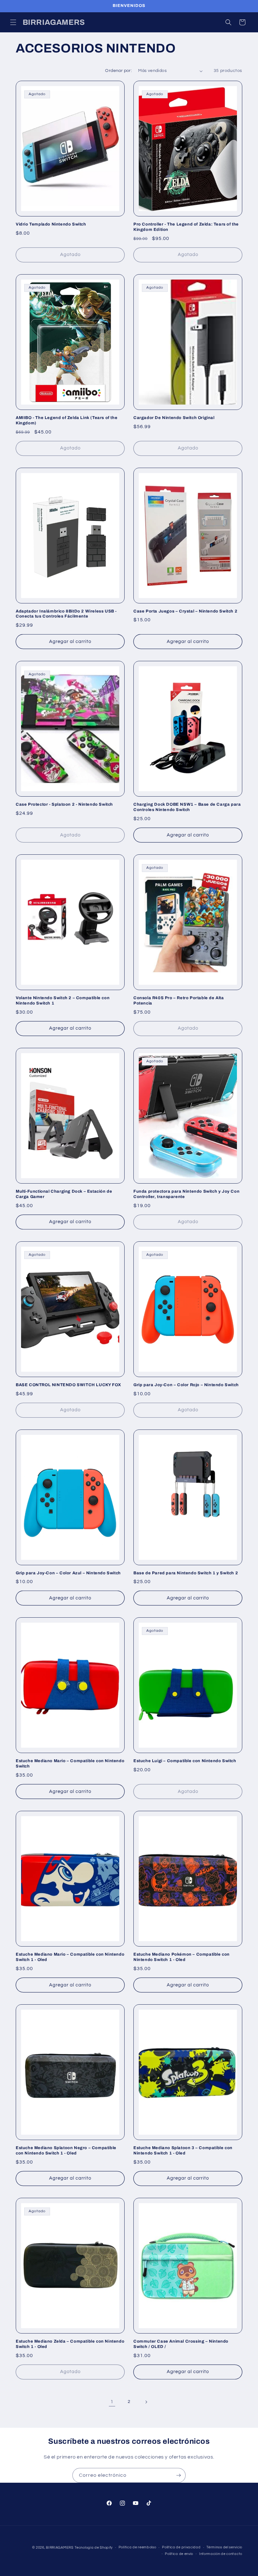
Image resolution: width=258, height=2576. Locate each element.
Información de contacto (221, 2554)
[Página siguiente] (146, 2402)
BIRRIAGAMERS (60, 2548)
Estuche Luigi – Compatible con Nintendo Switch (185, 1761)
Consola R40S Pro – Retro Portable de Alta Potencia (179, 1001)
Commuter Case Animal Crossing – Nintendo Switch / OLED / (181, 2344)
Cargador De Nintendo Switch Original (174, 418)
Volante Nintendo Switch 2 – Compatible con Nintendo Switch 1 (63, 1001)
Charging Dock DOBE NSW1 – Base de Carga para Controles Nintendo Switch (187, 807)
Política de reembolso (137, 2547)
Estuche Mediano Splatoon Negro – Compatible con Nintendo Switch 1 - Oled (66, 2151)
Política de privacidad (181, 2547)
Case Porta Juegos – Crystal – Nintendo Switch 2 (185, 611)
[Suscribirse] (178, 2475)
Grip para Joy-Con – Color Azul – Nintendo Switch (68, 1573)
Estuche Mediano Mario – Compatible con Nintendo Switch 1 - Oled (70, 1957)
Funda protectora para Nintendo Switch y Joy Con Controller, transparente (186, 1194)
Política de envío (179, 2554)
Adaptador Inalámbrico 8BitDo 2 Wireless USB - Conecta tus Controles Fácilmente (66, 614)
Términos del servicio (224, 2547)
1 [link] (112, 2402)
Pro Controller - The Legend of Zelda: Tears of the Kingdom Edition (186, 227)
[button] (13, 22)
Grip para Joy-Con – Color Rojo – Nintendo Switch (186, 1385)
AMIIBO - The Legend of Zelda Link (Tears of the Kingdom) (67, 420)
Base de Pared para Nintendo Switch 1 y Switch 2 (186, 1573)
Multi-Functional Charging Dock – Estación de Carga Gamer (64, 1194)
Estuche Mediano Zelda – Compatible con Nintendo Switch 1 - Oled (70, 2344)
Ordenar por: (118, 71)
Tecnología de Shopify (94, 2548)
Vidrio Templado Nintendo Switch (51, 224)
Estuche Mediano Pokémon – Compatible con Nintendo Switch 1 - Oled (182, 1957)
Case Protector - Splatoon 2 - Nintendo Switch (64, 804)
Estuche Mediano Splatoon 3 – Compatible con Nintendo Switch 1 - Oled (183, 2151)
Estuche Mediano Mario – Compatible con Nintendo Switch (70, 1764)
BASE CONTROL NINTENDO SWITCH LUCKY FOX (68, 1385)
